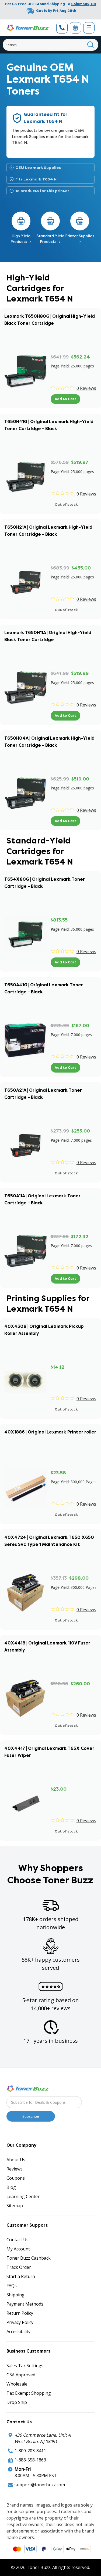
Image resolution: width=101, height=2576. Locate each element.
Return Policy (20, 2313)
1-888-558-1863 (30, 2460)
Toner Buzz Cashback (29, 2258)
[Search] (91, 45)
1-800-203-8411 (30, 2451)
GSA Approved (21, 2375)
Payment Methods (25, 2304)
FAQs (12, 2286)
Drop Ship (17, 2402)
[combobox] (50, 45)
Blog (11, 2187)
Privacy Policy (20, 2322)
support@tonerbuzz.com (40, 2485)
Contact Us (18, 2240)
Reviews (15, 2169)
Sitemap (15, 2206)
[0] (75, 28)
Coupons (16, 2178)
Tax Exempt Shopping (29, 2393)
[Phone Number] (62, 28)
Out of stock (66, 505)
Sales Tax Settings (25, 2366)
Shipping (15, 2295)
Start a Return (21, 2276)
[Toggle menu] (89, 28)
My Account (18, 2249)
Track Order (19, 2267)
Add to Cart (65, 399)
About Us (16, 2160)
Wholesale (17, 2384)
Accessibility (18, 2332)
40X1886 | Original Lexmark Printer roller (50, 1432)
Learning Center (23, 2196)
